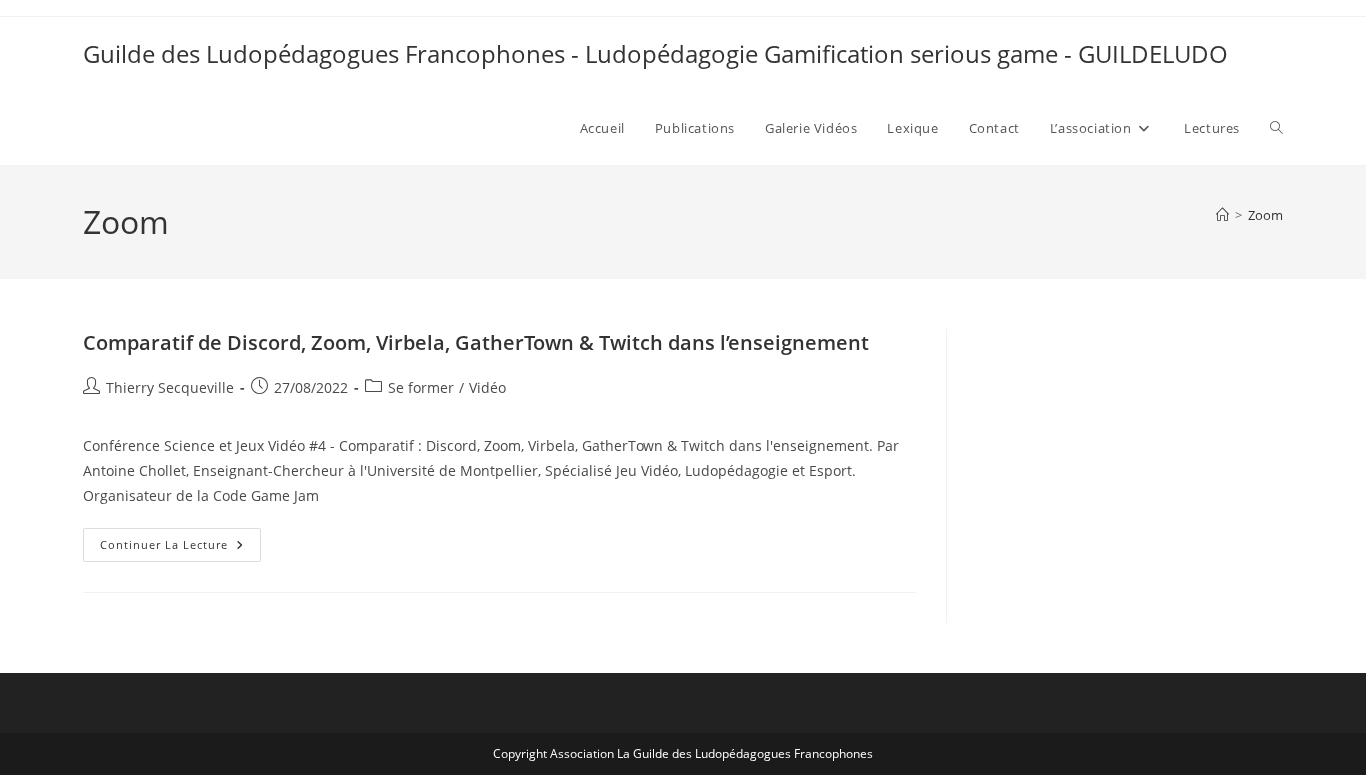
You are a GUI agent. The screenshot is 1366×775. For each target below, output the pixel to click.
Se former (421, 387)
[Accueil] (1222, 215)
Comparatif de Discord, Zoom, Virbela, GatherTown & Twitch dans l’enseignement (476, 342)
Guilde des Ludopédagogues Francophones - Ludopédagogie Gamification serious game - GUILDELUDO (655, 53)
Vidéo (487, 387)
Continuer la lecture (180, 548)
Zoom (1265, 215)
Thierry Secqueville (170, 387)
